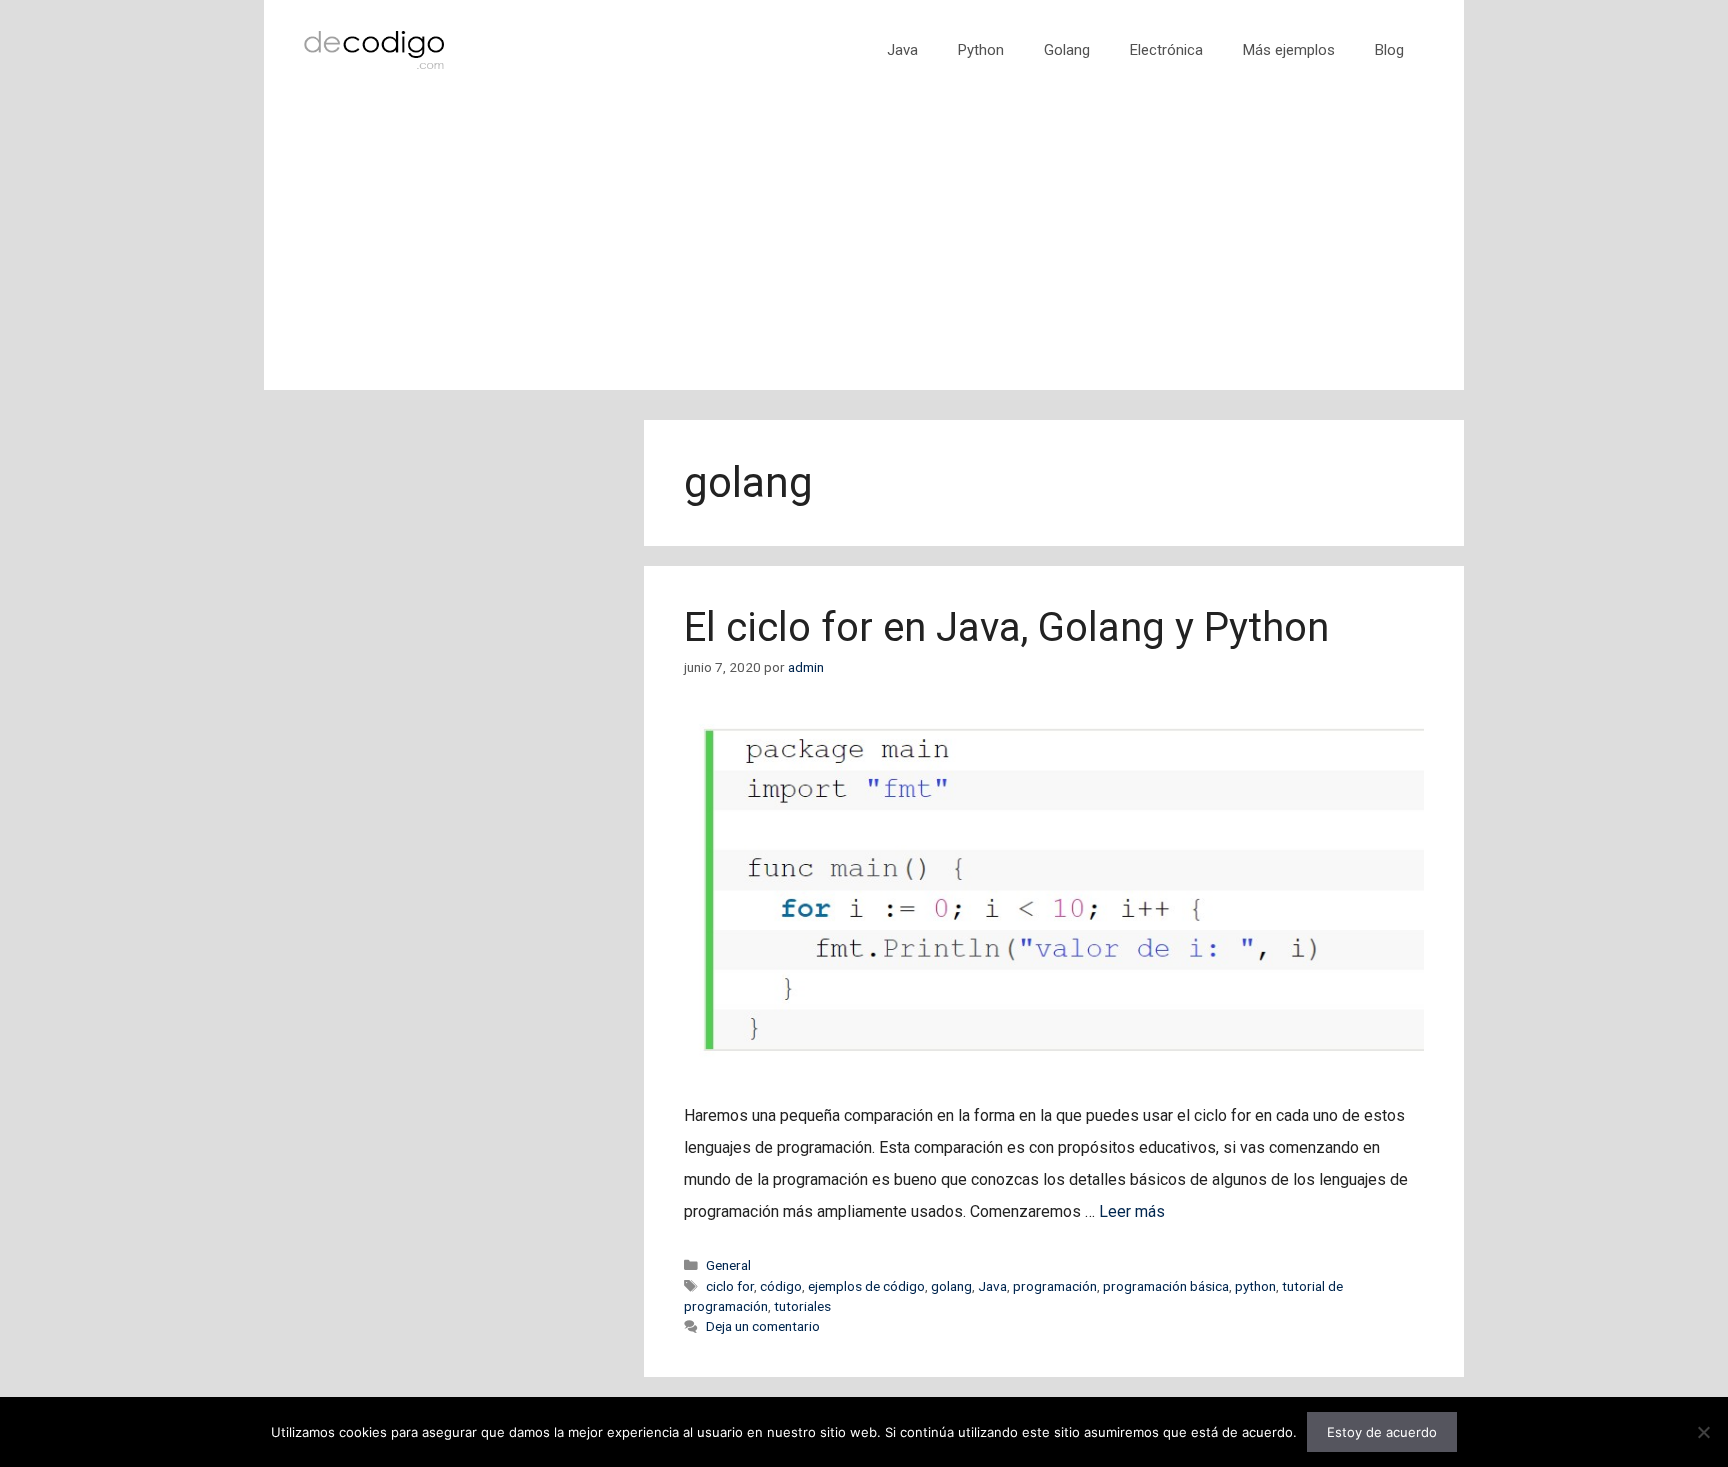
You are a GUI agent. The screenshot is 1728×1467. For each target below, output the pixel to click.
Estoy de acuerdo (1382, 1432)
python (1255, 1286)
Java (902, 50)
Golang (1067, 50)
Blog (1389, 50)
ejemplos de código (866, 1286)
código (781, 1286)
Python (981, 50)
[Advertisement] (864, 250)
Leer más (1132, 1211)
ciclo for (730, 1286)
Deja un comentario (763, 1326)
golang (951, 1286)
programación (1055, 1286)
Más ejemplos (1289, 50)
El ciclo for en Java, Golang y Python (1006, 627)
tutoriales (802, 1306)
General (728, 1265)
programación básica (1166, 1286)
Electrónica (1166, 50)
